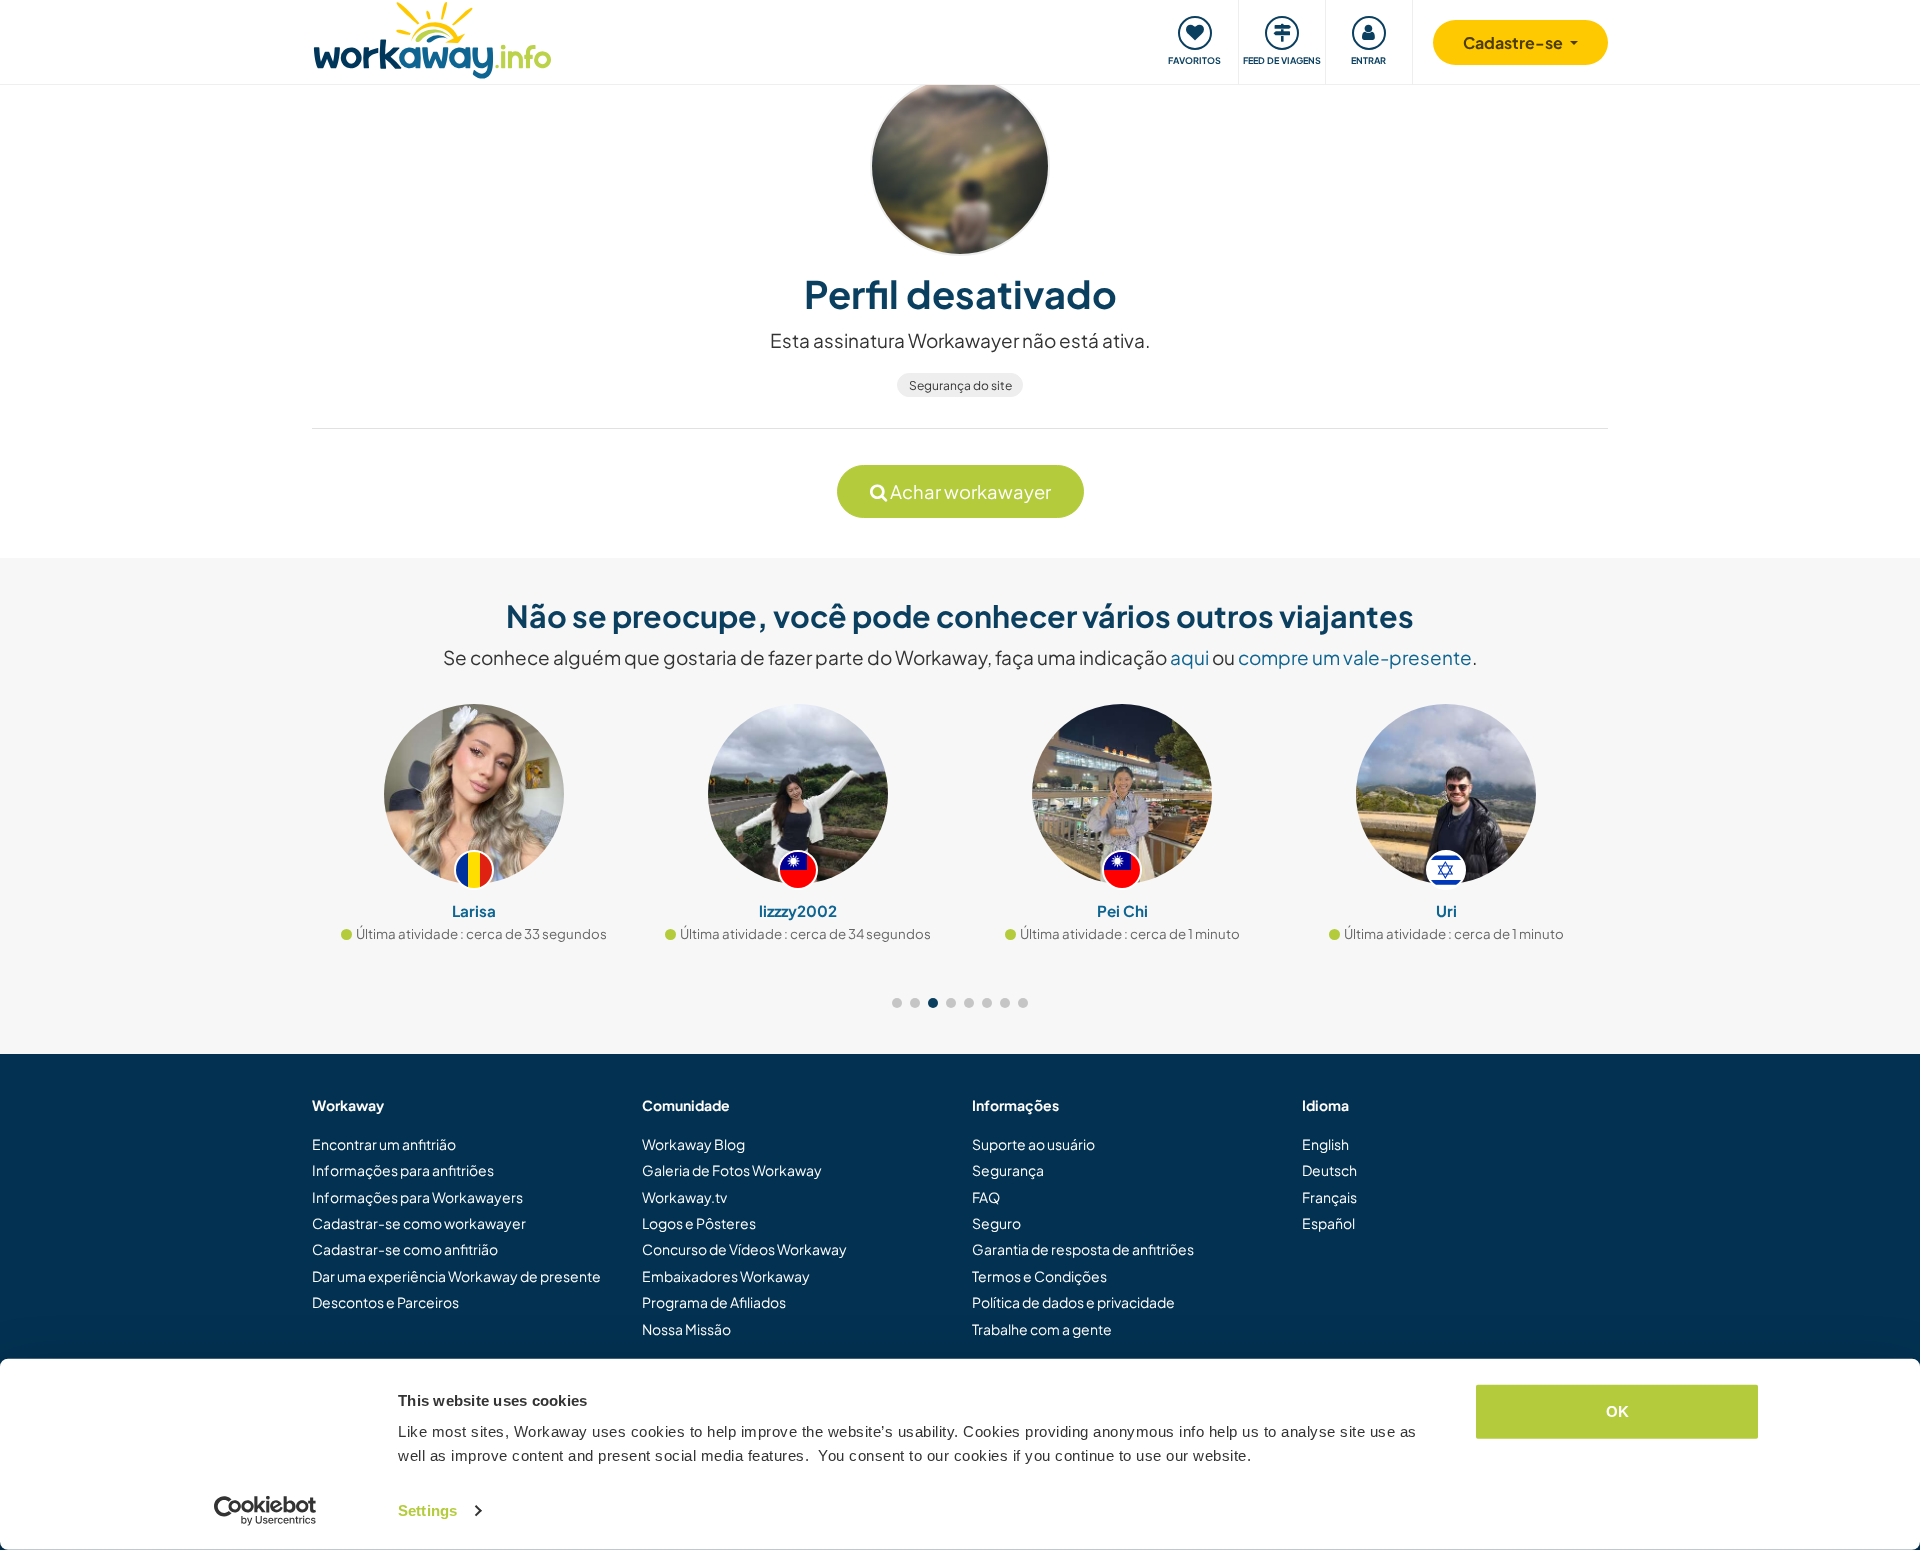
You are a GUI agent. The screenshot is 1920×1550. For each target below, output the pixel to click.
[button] (897, 1003)
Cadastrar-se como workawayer (419, 1223)
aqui (1189, 657)
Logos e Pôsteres (699, 1223)
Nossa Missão (686, 1329)
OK (1617, 1411)
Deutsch (1329, 1170)
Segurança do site (960, 385)
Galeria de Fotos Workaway (732, 1170)
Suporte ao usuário (1033, 1144)
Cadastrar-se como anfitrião (405, 1249)
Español (1328, 1223)
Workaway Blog (693, 1144)
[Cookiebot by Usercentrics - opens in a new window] (265, 1511)
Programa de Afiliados (714, 1302)
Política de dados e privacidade (1073, 1302)
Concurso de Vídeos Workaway (744, 1249)
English (1325, 1144)
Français (1329, 1197)
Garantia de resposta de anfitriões (1083, 1249)
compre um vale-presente (1355, 657)
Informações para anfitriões (403, 1170)
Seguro (996, 1223)
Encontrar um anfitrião (384, 1144)
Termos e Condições (1039, 1276)
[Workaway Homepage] (432, 37)
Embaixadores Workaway (726, 1276)
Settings (427, 1510)
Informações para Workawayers (417, 1197)
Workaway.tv (684, 1197)
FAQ (986, 1197)
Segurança (1008, 1170)
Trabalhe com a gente (1042, 1329)
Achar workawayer (969, 491)
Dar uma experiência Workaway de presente (456, 1276)
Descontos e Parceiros (385, 1302)
